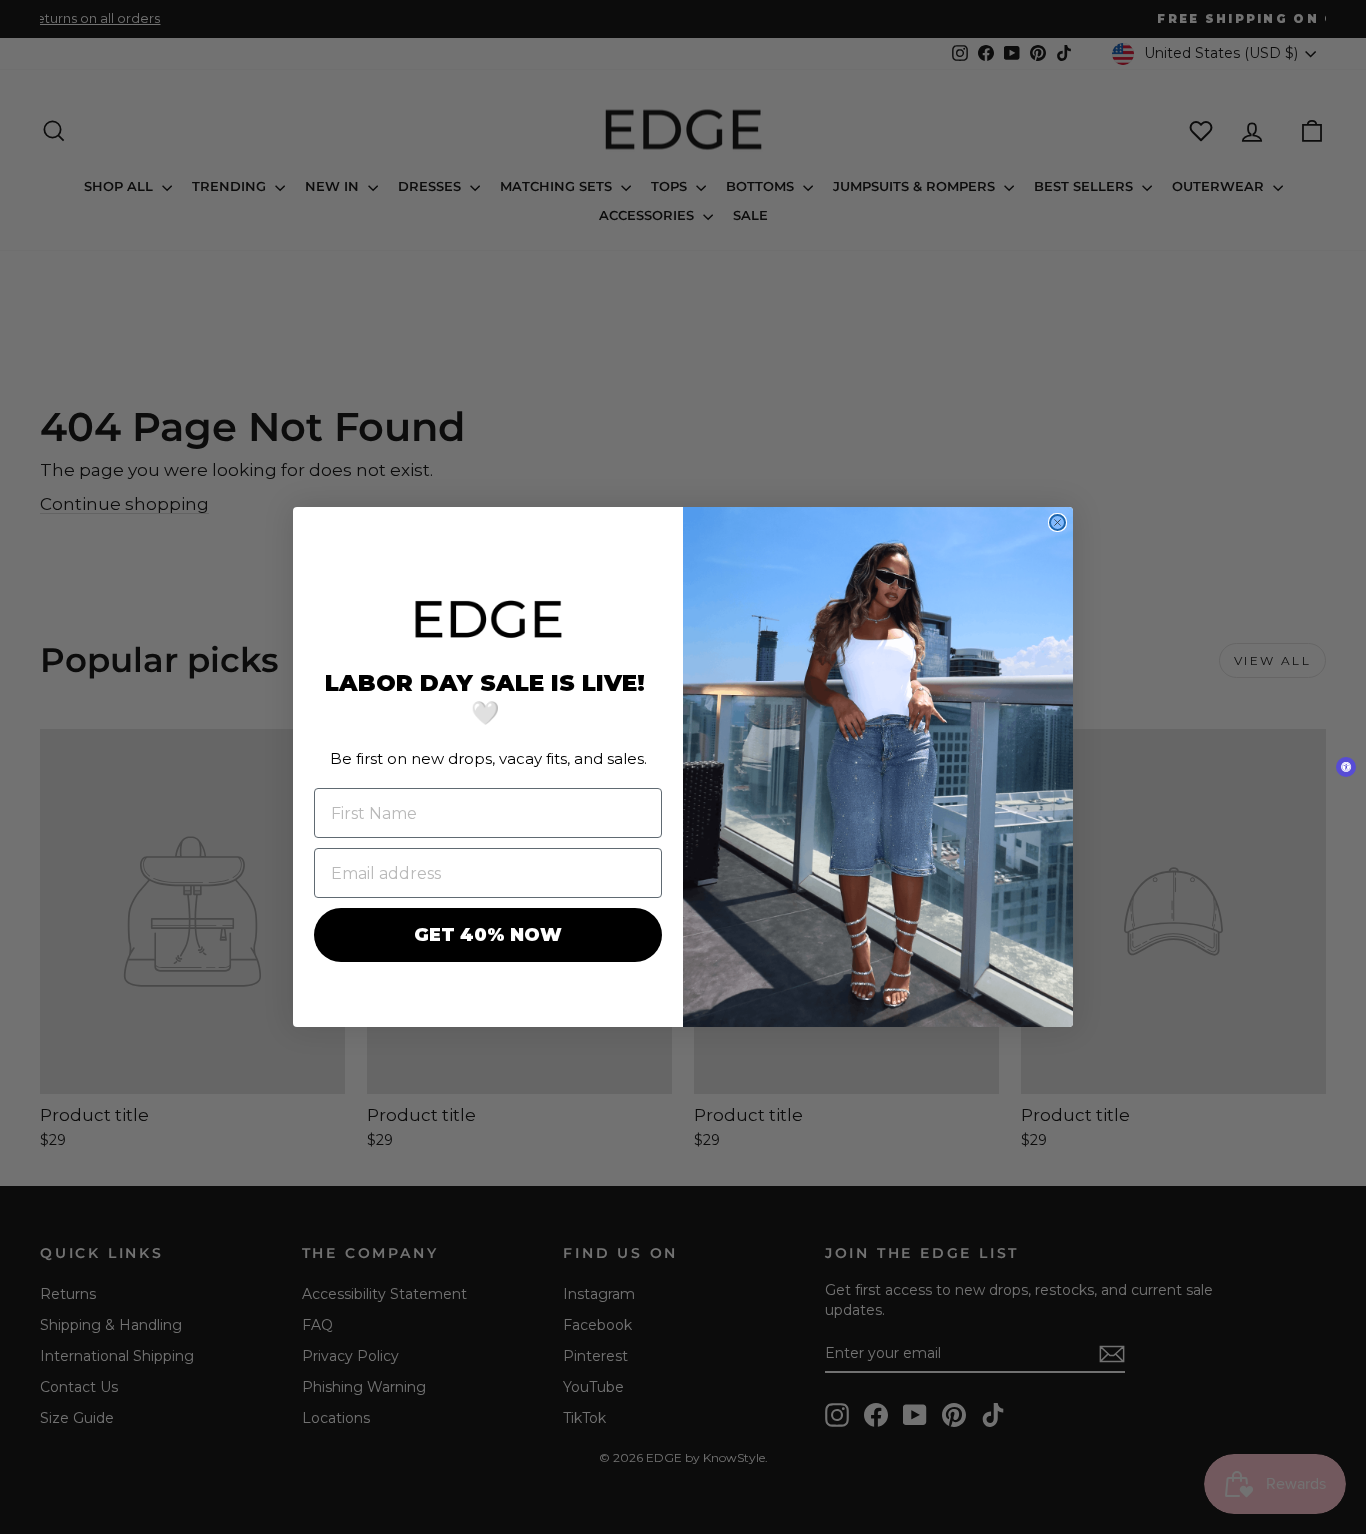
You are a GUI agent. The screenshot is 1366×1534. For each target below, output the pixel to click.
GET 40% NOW (488, 935)
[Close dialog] (1057, 522)
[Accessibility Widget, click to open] (1346, 767)
